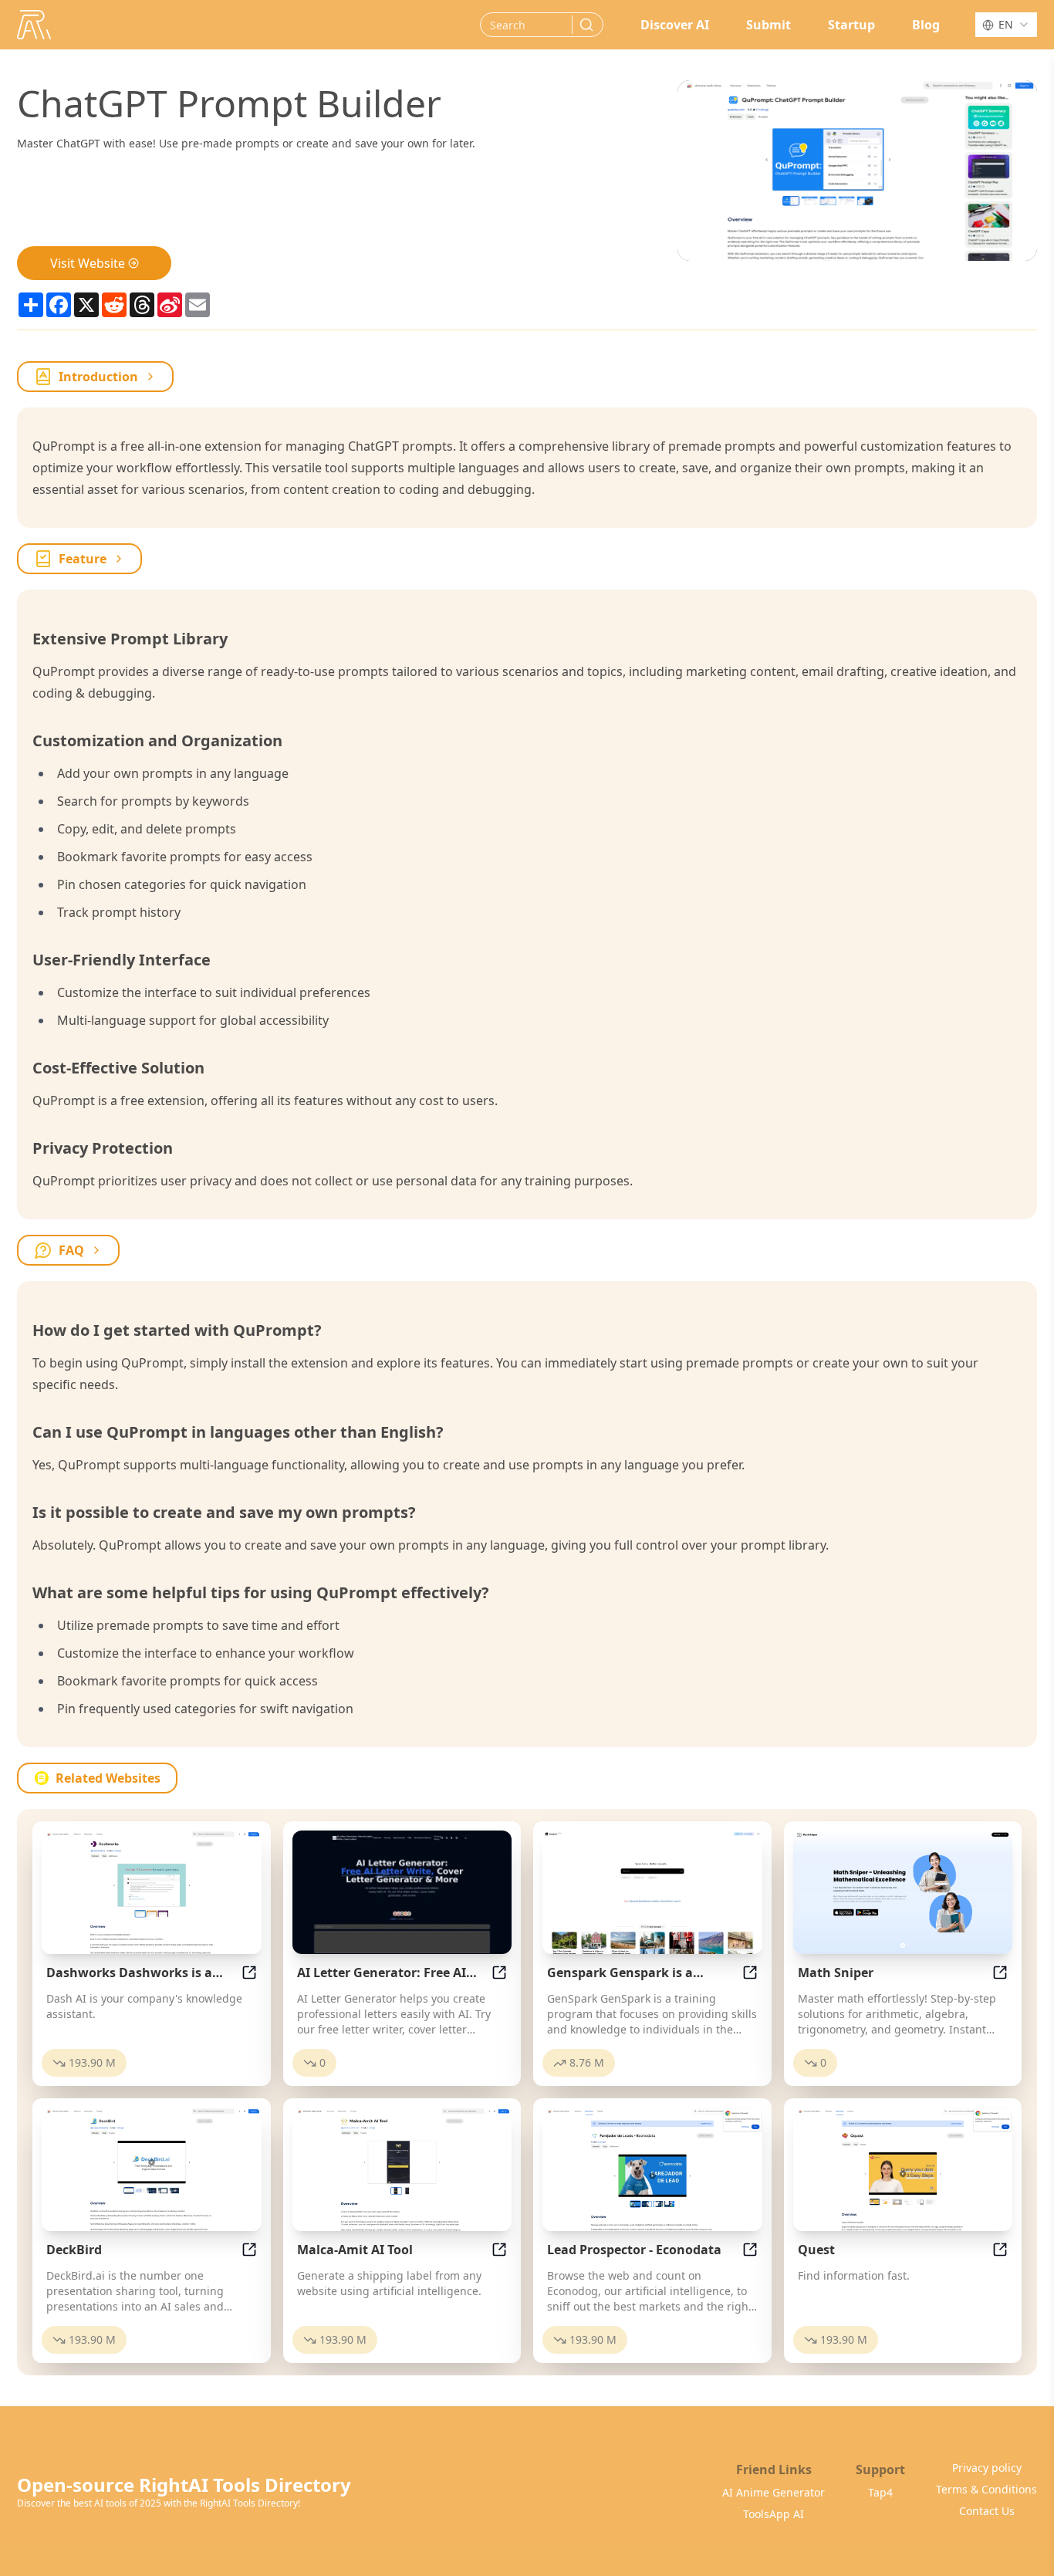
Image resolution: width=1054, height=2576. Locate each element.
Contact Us (987, 2511)
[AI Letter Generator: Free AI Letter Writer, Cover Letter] (402, 1892)
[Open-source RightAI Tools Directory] (34, 25)
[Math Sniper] (903, 1892)
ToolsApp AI (774, 2514)
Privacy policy (987, 2468)
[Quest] (903, 2169)
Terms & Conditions (986, 2489)
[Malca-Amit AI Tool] (402, 2169)
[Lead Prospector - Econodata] (652, 2169)
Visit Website (88, 263)
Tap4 (880, 2492)
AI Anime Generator (774, 2492)
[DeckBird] (152, 2169)
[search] (586, 25)
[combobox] (1006, 25)
